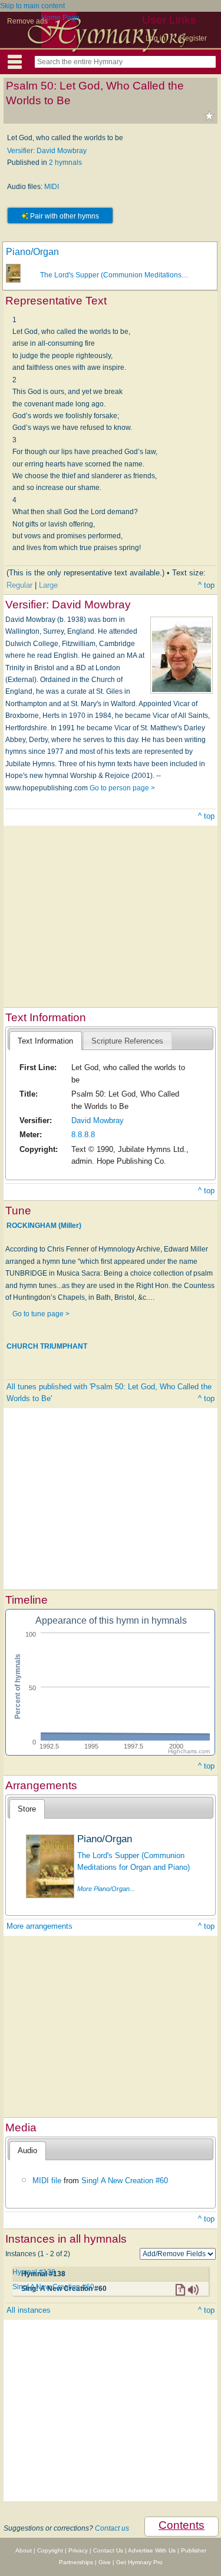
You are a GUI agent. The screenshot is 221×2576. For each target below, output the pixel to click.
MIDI (52, 187)
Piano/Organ (32, 252)
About (24, 2550)
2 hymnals (65, 163)
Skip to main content (32, 6)
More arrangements (39, 1926)
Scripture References (127, 1041)
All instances (29, 2310)
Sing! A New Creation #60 (125, 2181)
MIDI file (47, 2181)
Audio (27, 2150)
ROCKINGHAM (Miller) (44, 1226)
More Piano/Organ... (106, 1889)
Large (48, 585)
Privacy (78, 2550)
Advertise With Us (152, 2550)
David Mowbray (98, 1120)
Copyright (50, 2550)
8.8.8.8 (83, 1135)
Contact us (112, 2528)
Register (193, 38)
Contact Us (108, 2550)
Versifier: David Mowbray (47, 151)
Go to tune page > (41, 1314)
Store (27, 1809)
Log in (156, 38)
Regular (19, 585)
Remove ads (27, 21)
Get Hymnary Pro (139, 2562)
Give (105, 2562)
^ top (206, 585)
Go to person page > (122, 788)
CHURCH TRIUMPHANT (47, 1346)
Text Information (45, 1041)
